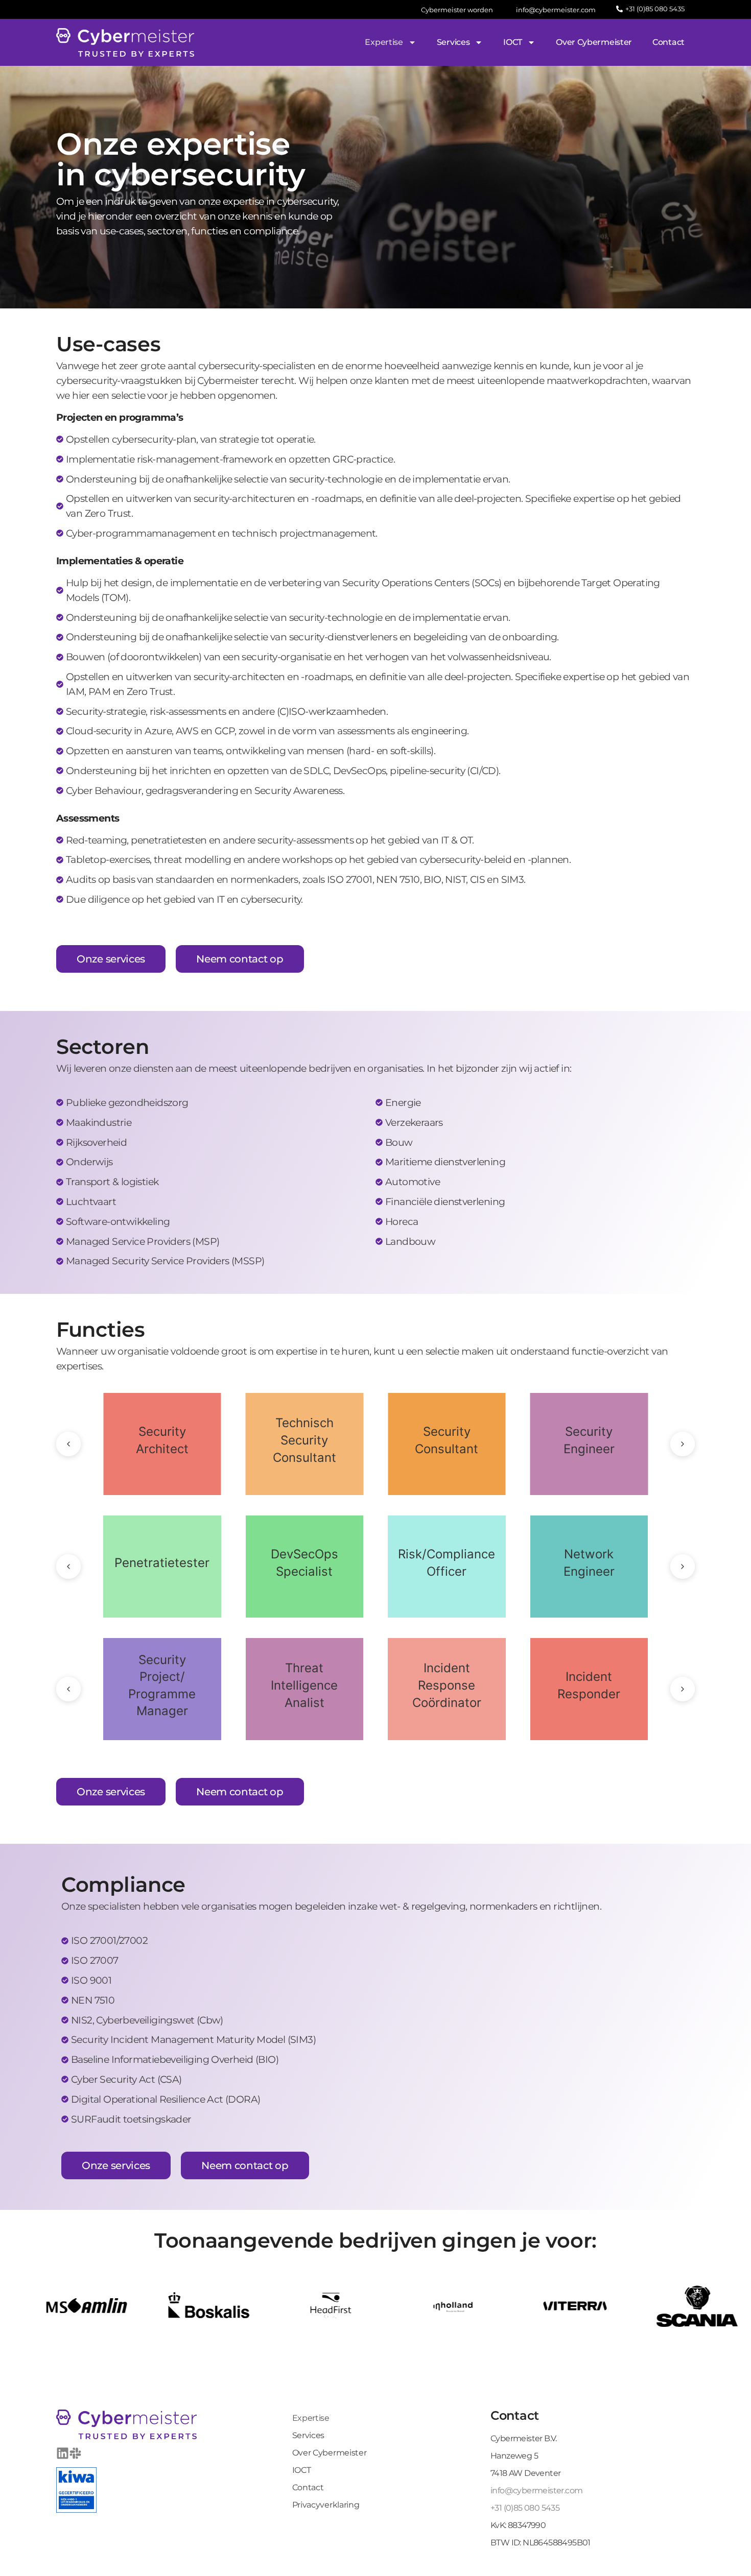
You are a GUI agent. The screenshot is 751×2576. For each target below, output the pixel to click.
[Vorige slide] (68, 1444)
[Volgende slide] (683, 1444)
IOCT (513, 42)
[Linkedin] (63, 2453)
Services (453, 42)
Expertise (384, 42)
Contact (668, 42)
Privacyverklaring (326, 2505)
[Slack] (75, 2453)
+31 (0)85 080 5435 (525, 2508)
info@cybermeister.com (536, 2490)
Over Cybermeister (594, 42)
